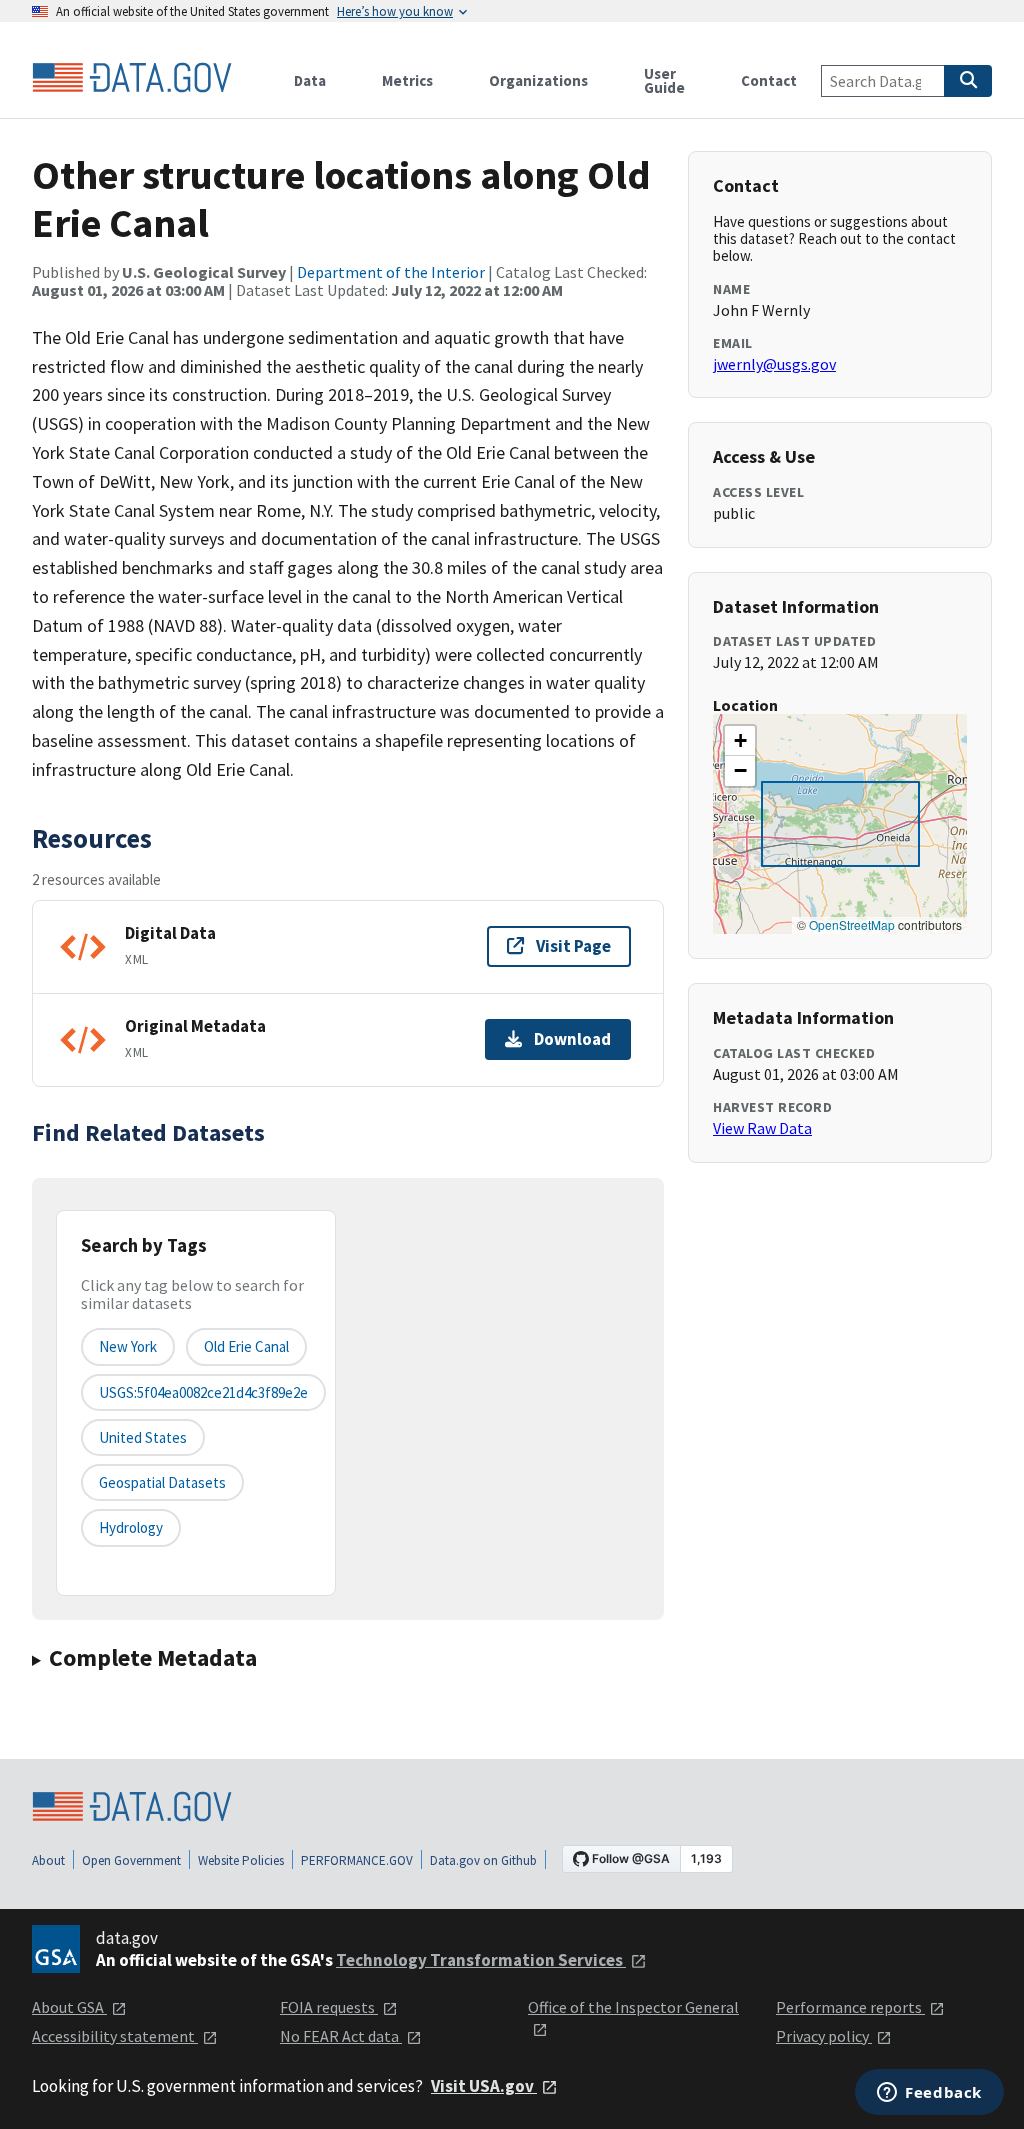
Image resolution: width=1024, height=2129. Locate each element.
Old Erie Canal (246, 1346)
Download (572, 1039)
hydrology (131, 1527)
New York (128, 1346)
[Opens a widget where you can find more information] (929, 2094)
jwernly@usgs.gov (774, 364)
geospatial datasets (162, 1482)
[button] (740, 741)
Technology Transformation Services (481, 1960)
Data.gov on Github (483, 1860)
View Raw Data (762, 1128)
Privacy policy (824, 2036)
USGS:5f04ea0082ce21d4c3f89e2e (203, 1392)
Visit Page (573, 946)
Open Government (131, 1860)
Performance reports (850, 2007)
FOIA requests (329, 2007)
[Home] (132, 78)
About (48, 1860)
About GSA (69, 2007)
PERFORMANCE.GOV (357, 1860)
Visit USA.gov (484, 2086)
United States (143, 1437)
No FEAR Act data (341, 2036)
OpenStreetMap (852, 924)
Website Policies (241, 1860)
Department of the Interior (391, 272)
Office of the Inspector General (633, 2007)
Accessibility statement (115, 2036)
